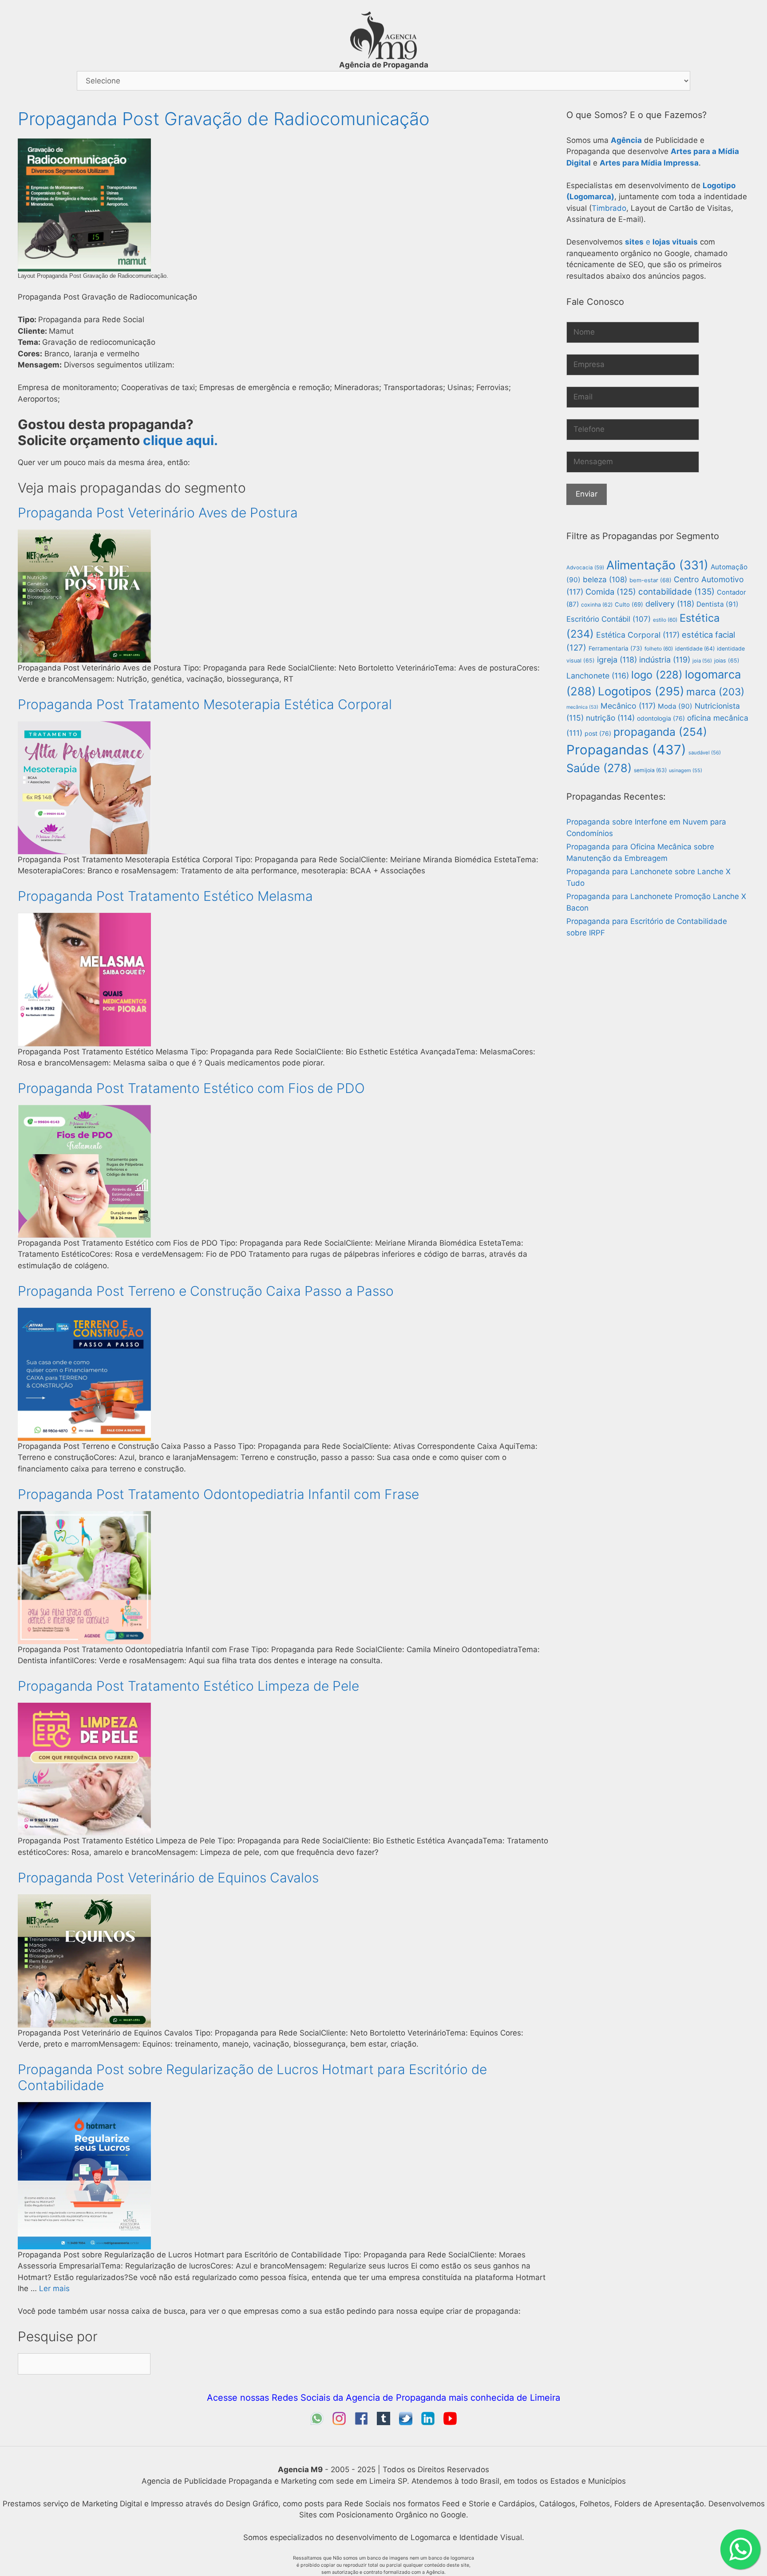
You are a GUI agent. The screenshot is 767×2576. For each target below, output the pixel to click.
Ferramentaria (615, 648)
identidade (695, 649)
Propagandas (626, 750)
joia (702, 661)
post (598, 733)
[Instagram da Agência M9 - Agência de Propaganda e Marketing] (339, 2422)
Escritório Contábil (609, 619)
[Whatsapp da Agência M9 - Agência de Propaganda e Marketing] (317, 2422)
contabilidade (676, 592)
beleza (605, 580)
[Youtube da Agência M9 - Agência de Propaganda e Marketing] (450, 2422)
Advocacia (585, 568)
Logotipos (641, 691)
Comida (611, 592)
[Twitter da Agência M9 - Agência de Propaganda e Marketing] (406, 2422)
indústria (665, 660)
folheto (659, 649)
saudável (705, 753)
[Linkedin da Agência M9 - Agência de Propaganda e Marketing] (428, 2422)
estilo (665, 620)
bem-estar (650, 580)
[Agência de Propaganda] (383, 57)
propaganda (660, 732)
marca (715, 692)
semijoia (650, 770)
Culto (629, 604)
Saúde (599, 768)
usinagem (686, 770)
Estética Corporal (638, 635)
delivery (670, 604)
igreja (617, 660)
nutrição (610, 718)
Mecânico (628, 706)
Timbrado (609, 208)
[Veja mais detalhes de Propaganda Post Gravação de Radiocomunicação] (84, 269)
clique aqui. (180, 440)
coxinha (597, 605)
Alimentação (657, 565)
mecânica (582, 707)
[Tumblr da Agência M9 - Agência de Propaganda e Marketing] (383, 2422)
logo (657, 675)
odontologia (661, 718)
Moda (675, 706)
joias (727, 661)
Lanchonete (598, 676)
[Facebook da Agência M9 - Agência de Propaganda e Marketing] (361, 2422)
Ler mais (54, 2288)
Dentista (718, 604)
